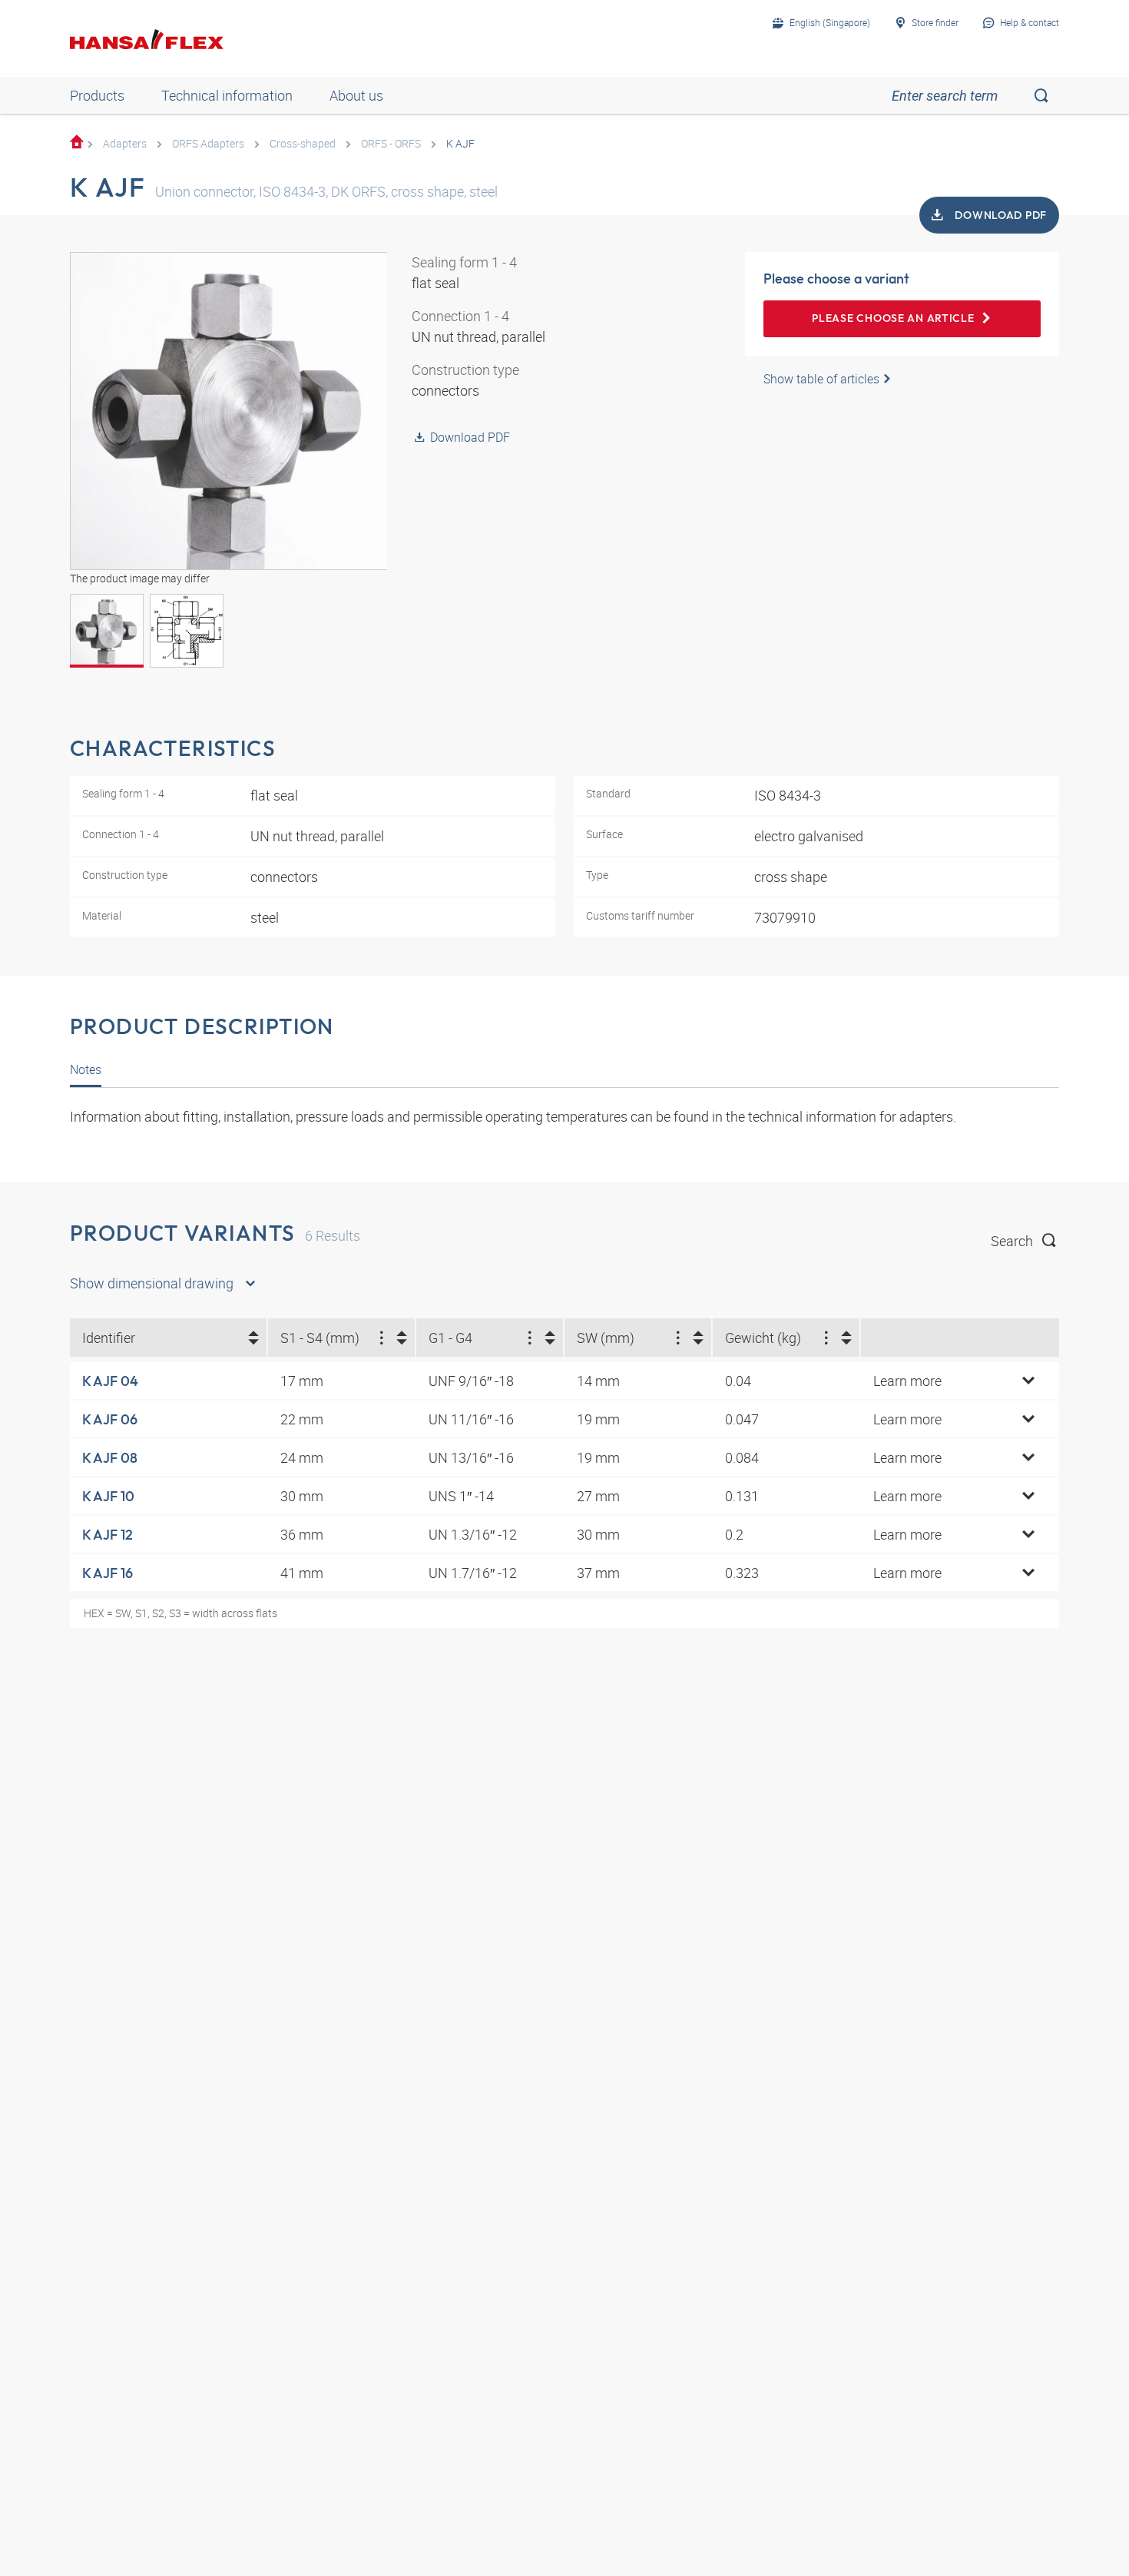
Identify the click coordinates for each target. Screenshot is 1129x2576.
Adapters (125, 143)
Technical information (227, 95)
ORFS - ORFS (391, 143)
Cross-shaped (303, 143)
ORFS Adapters (208, 143)
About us (356, 95)
